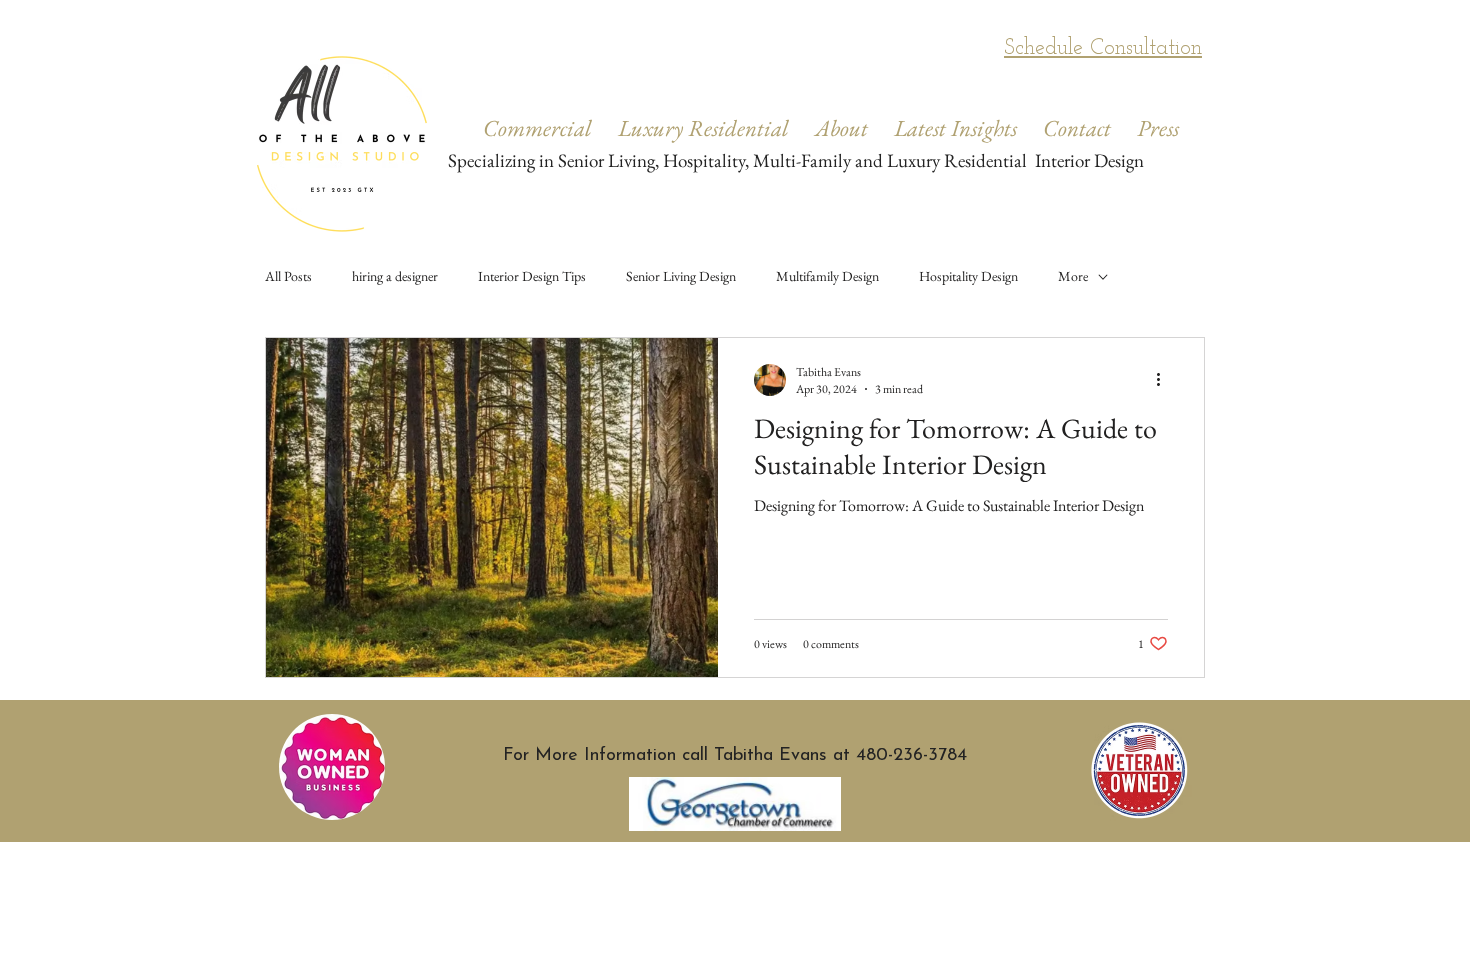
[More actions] (1165, 380)
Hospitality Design (968, 276)
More (1073, 276)
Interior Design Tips (532, 276)
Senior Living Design (681, 276)
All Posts (288, 276)
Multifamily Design (827, 276)
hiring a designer (395, 276)
